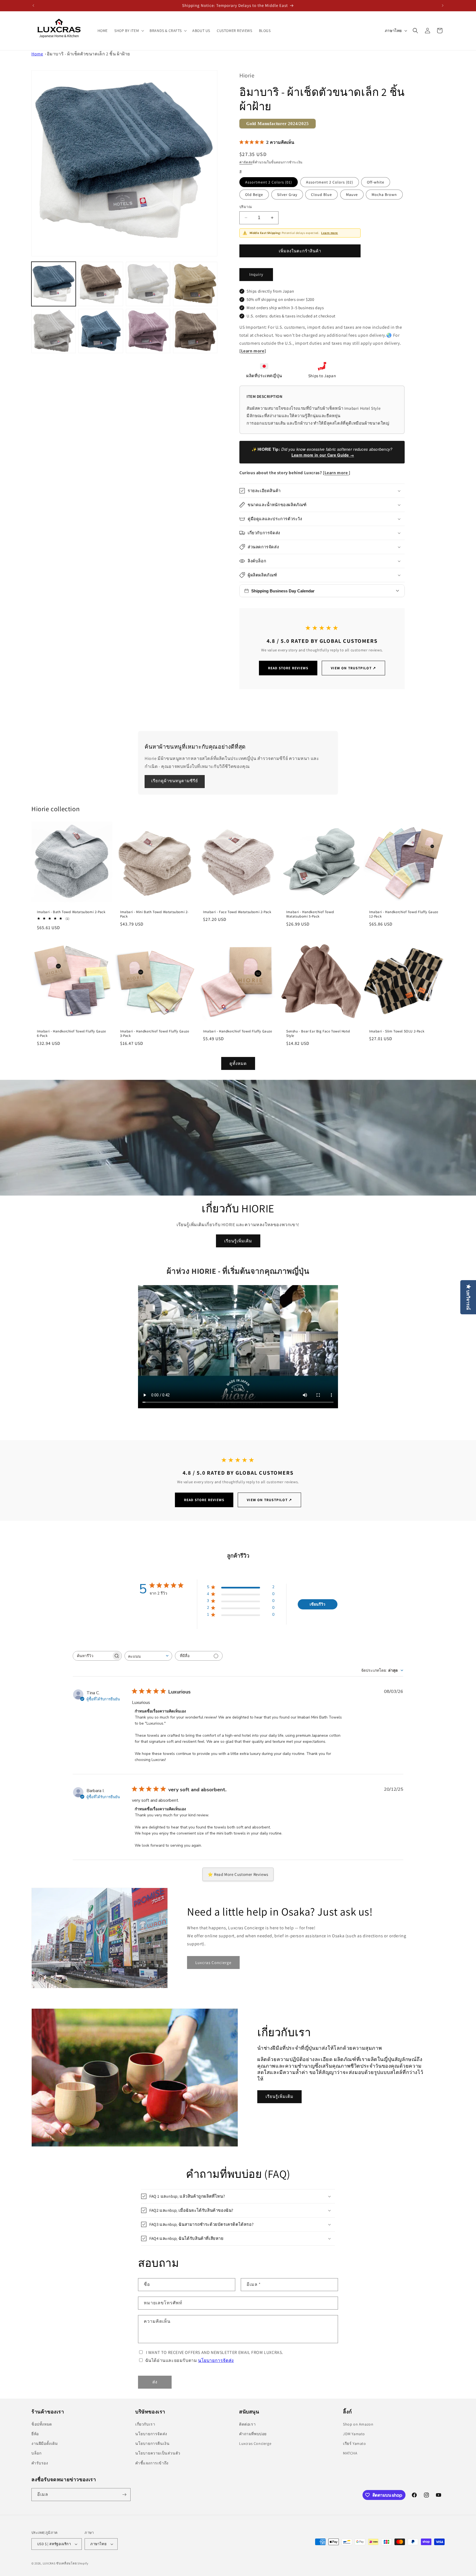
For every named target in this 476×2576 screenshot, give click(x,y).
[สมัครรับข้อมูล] (124, 2495)
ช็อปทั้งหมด (42, 2424)
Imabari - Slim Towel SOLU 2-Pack (397, 1031)
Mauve (352, 195)
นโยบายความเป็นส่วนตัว (158, 2453)
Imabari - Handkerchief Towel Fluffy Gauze (238, 1031)
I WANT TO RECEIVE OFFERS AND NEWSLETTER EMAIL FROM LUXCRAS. (215, 2352)
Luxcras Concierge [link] (213, 1963)
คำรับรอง (40, 2463)
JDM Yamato (354, 2434)
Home (37, 54)
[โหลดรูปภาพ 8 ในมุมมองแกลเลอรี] (195, 331)
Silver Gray (287, 195)
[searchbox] (92, 1656)
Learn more (330, 233)
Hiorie (247, 75)
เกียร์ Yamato (355, 2443)
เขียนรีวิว (317, 1604)
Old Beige (254, 195)
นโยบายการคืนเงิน (152, 2443)
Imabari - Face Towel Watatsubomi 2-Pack (237, 912)
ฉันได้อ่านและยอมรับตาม (190, 2360)
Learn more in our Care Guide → (323, 455)
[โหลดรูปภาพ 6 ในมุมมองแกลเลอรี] (101, 331)
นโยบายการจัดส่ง (216, 2360)
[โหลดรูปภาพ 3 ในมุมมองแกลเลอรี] (148, 284)
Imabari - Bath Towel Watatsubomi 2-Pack (71, 912)
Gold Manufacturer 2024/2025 (278, 124)
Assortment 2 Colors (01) (269, 182)
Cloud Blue (321, 195)
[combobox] (148, 1656)
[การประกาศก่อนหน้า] (33, 6)
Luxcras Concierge (255, 2443)
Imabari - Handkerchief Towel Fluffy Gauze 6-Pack (71, 1034)
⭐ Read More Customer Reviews (238, 1874)
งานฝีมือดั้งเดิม (45, 2443)
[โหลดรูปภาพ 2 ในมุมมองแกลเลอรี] (101, 284)
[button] (129, 31)
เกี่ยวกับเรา (145, 2424)
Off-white (376, 182)
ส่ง (155, 2382)
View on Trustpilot (353, 668)
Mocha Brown (384, 195)
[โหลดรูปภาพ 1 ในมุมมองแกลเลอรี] (54, 284)
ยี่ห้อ (35, 2434)
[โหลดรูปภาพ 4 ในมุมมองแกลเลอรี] (195, 284)
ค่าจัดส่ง (246, 162)
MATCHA (350, 2453)
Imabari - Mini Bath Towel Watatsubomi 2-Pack (154, 914)
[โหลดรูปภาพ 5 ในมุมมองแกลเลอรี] (54, 331)
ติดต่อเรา (247, 2424)
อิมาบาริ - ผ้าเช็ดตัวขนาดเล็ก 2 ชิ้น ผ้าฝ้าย (88, 54)
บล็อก (36, 2453)
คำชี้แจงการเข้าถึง (152, 2463)
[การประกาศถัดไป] (443, 6)
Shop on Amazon (358, 2424)
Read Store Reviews (288, 668)
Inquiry (256, 274)
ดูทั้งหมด (238, 1063)
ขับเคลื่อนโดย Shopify (72, 2563)
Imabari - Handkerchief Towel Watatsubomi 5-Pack (310, 914)
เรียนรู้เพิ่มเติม (238, 1241)
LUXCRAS (49, 2563)
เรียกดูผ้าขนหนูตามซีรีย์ (175, 781)
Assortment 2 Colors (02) (330, 182)
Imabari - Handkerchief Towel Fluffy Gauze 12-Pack (404, 914)
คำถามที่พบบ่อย (253, 2434)
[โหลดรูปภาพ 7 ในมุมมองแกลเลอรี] (148, 331)
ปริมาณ (246, 207)
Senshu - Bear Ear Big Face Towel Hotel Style (318, 1034)
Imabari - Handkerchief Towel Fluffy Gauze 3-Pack (155, 1034)
